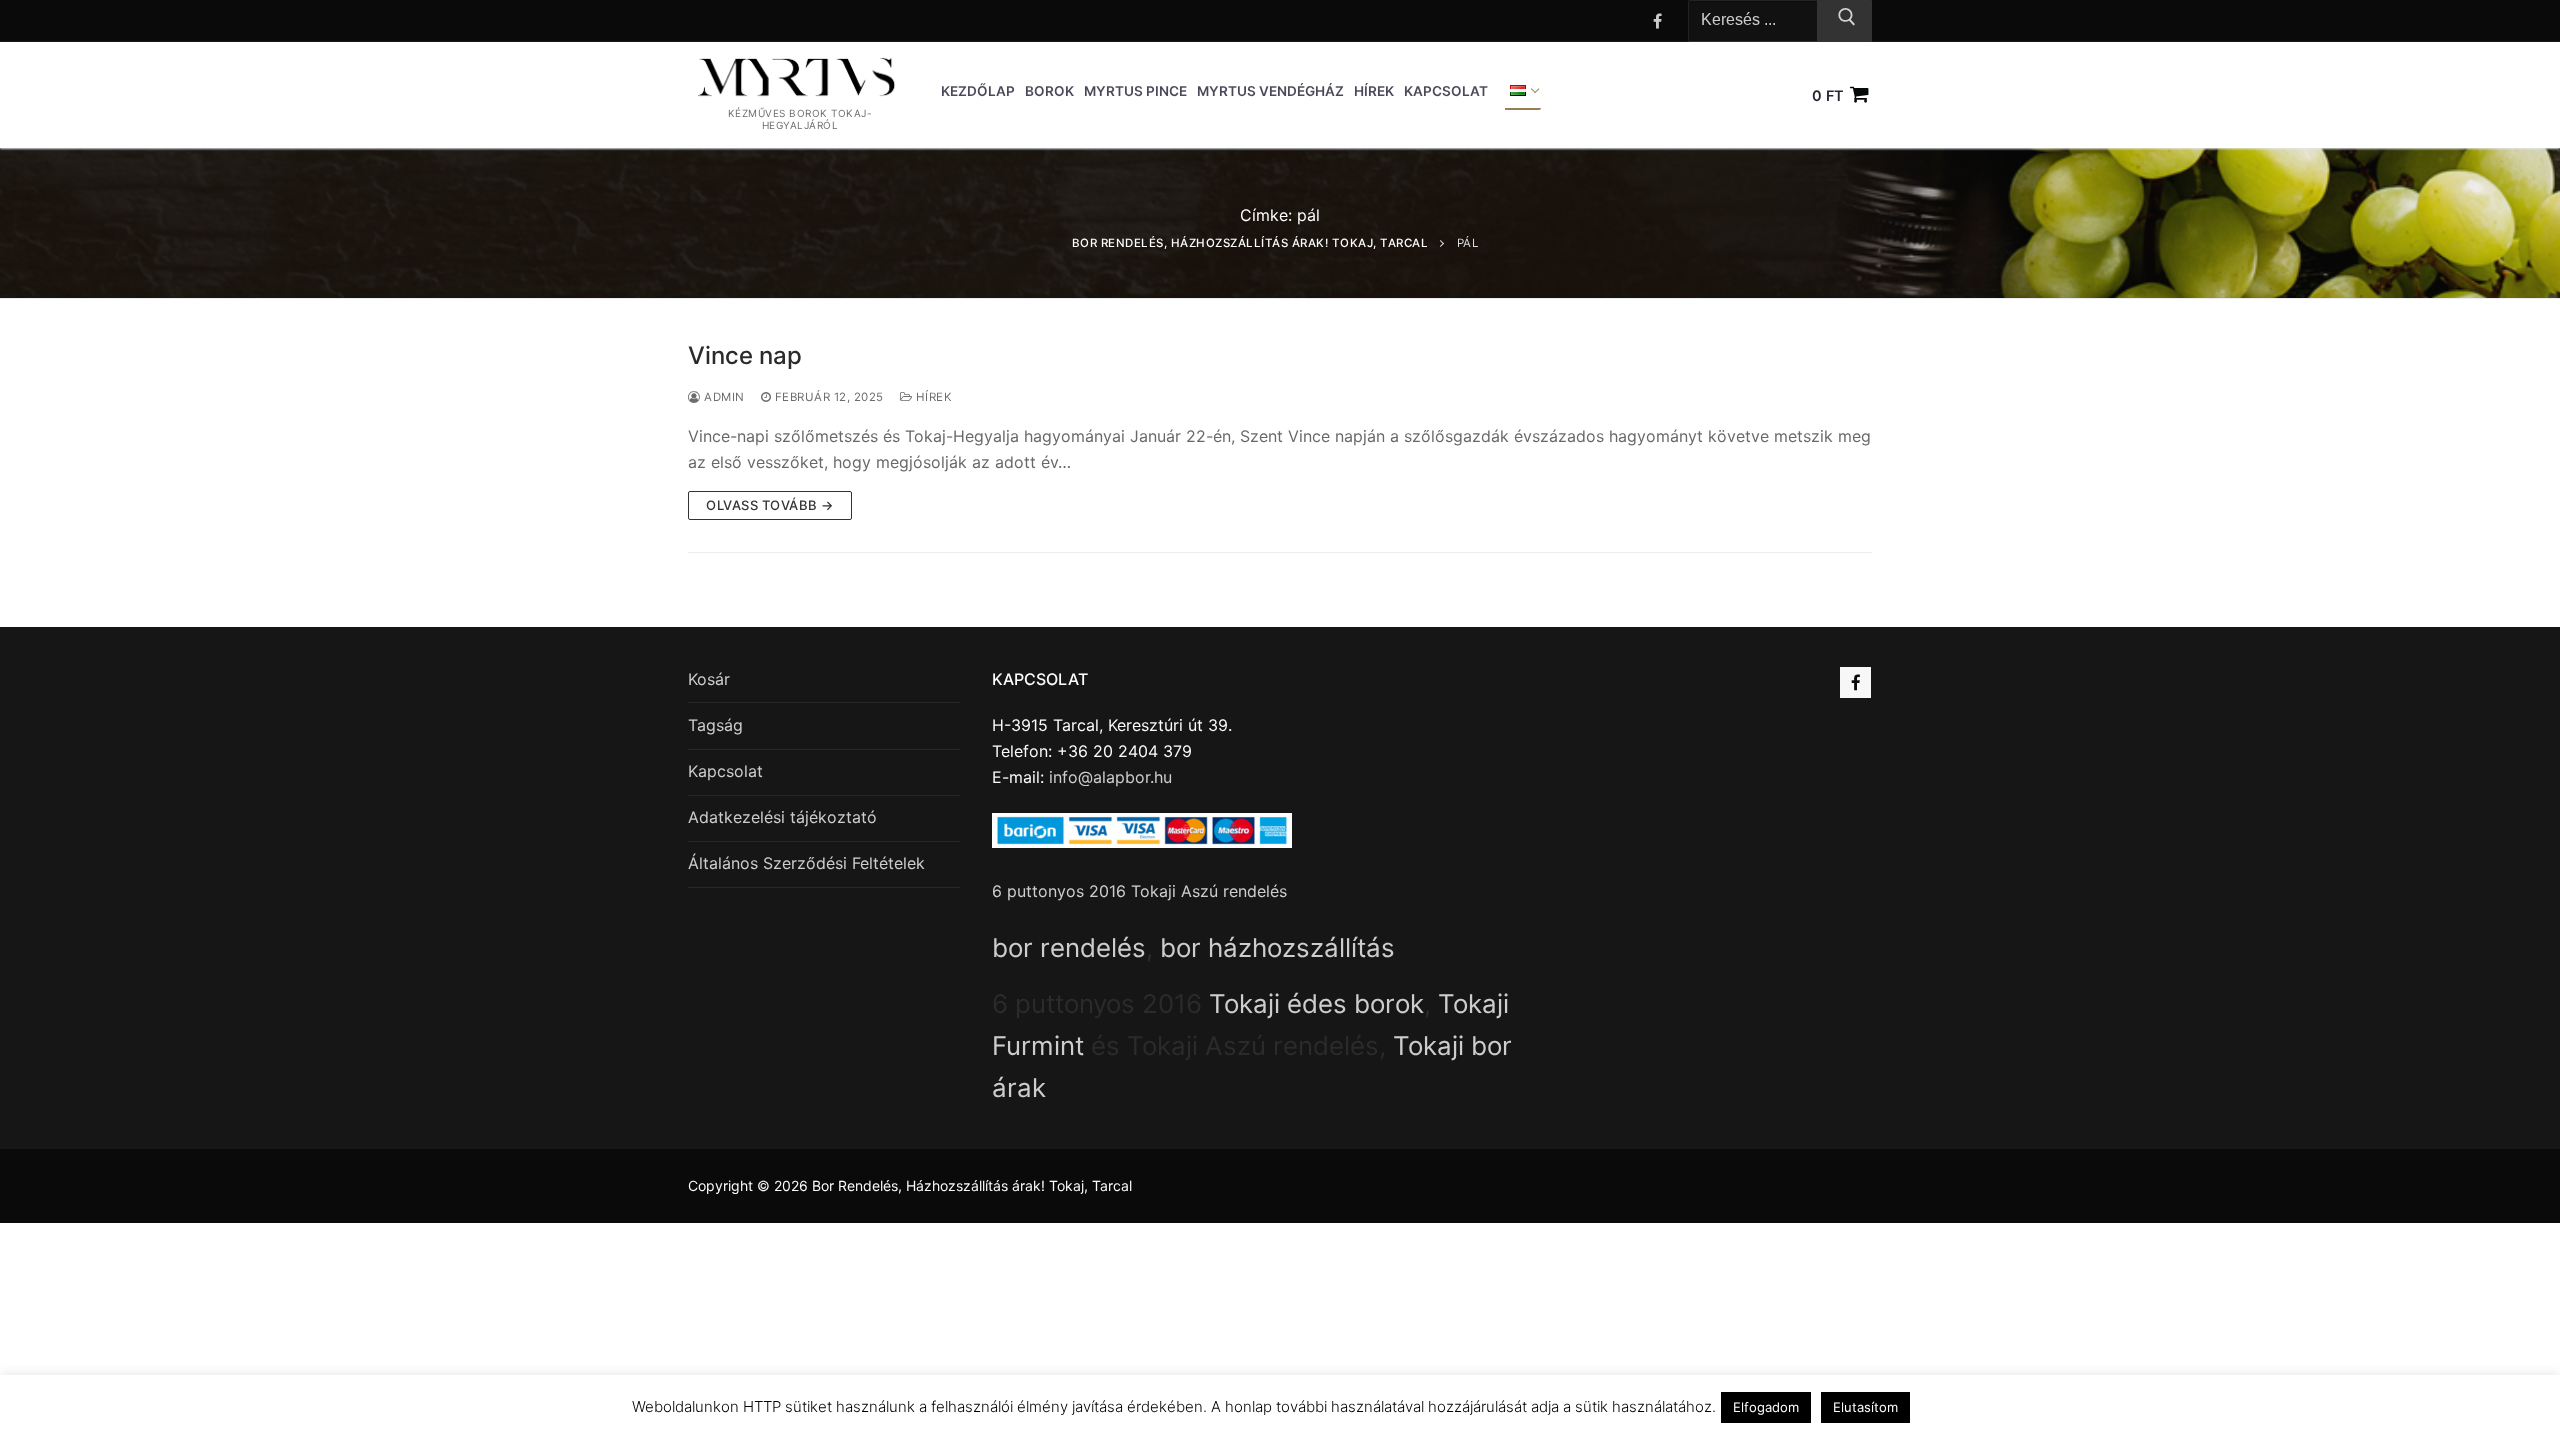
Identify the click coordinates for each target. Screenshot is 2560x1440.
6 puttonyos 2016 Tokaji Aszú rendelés (1139, 891)
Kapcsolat (725, 771)
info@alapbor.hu (1110, 777)
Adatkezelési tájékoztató (782, 817)
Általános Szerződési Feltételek (806, 863)
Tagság (715, 725)
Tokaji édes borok (1316, 1003)
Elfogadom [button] (1766, 1407)
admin (723, 397)
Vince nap (745, 355)
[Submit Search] (1844, 21)
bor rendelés (1069, 947)
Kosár (709, 679)
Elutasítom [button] (1865, 1407)
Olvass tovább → (770, 505)
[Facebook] (1657, 20)
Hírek (932, 397)
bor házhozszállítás (1277, 947)
